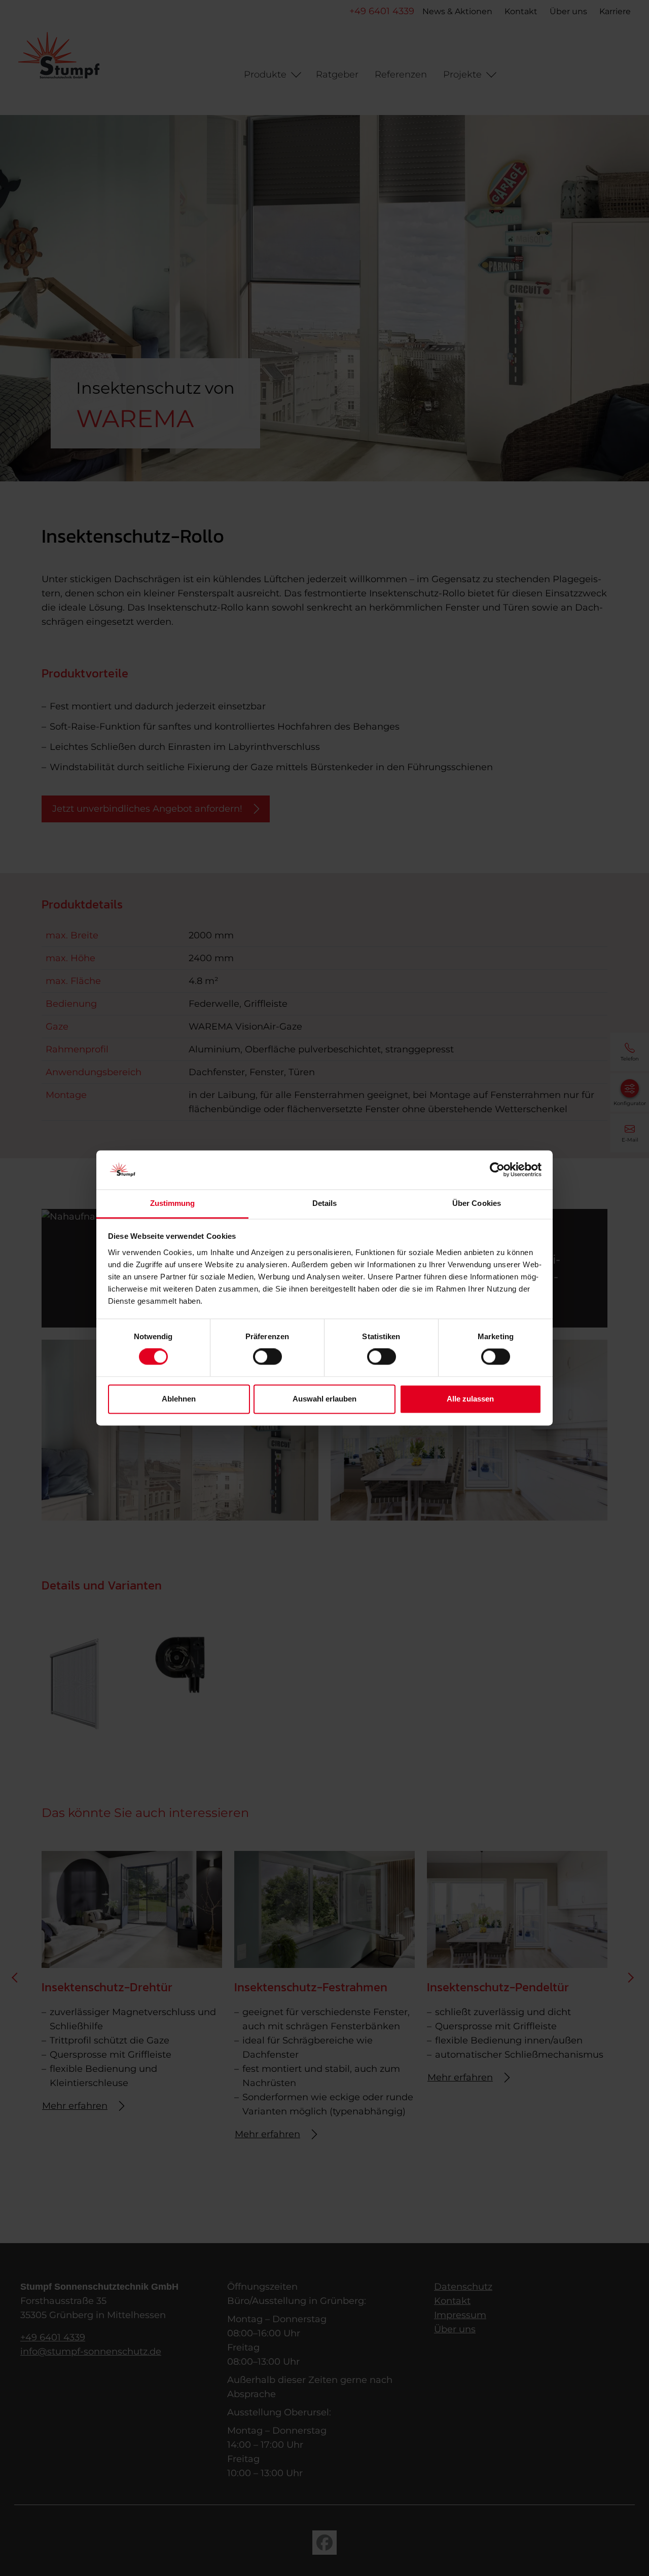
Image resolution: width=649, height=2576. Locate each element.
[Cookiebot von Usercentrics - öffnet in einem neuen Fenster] (497, 1170)
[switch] (267, 1357)
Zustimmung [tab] (173, 1203)
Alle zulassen (470, 1399)
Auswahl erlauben (324, 1399)
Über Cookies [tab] (477, 1203)
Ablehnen (179, 1399)
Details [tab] (325, 1203)
